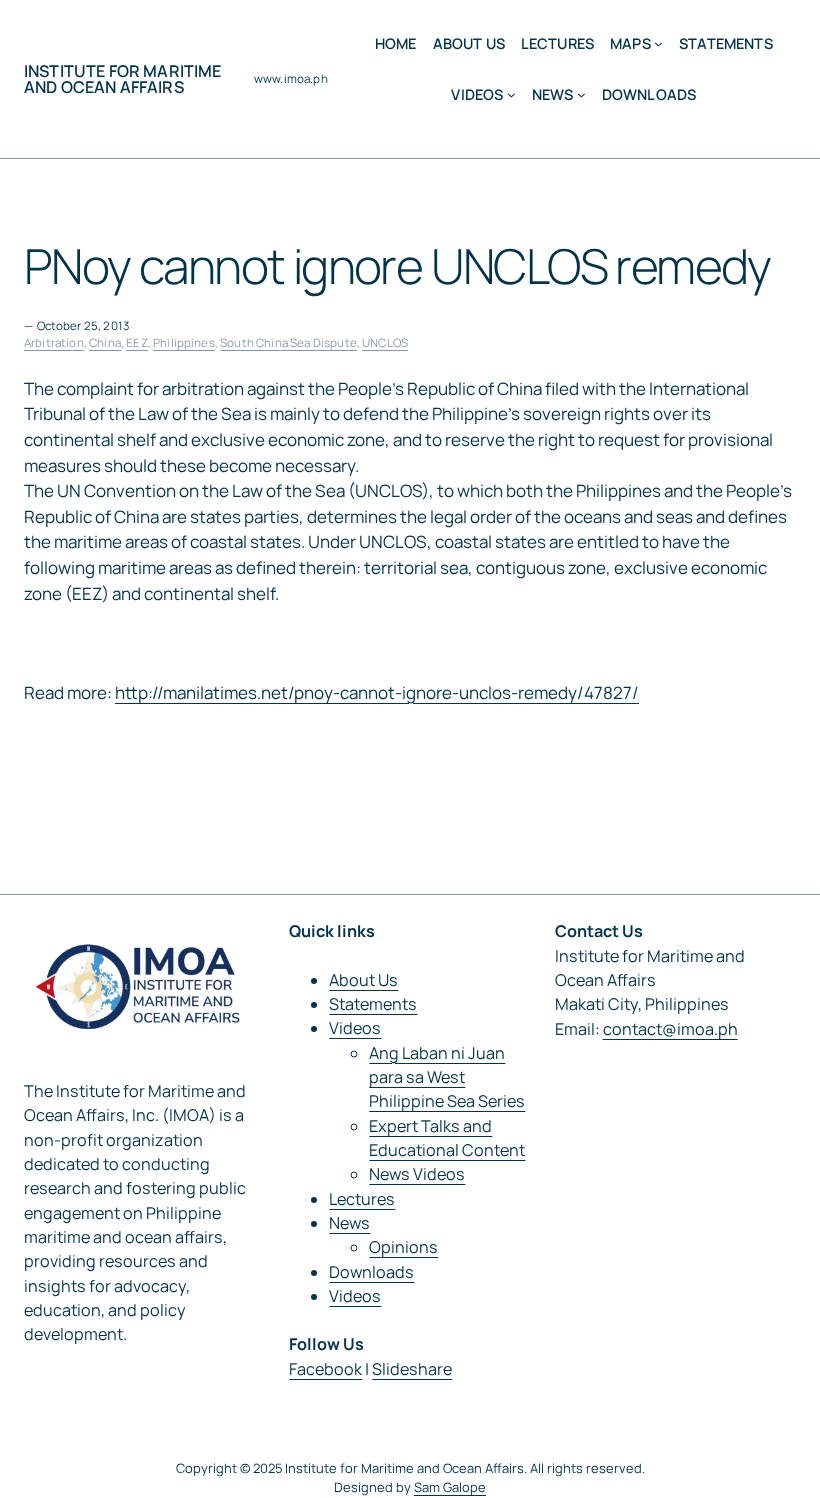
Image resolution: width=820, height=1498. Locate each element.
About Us (363, 980)
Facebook (325, 1369)
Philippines (184, 342)
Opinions (403, 1247)
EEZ (136, 342)
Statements (373, 1004)
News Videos (417, 1174)
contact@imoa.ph (670, 1029)
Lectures (362, 1199)
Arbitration (54, 342)
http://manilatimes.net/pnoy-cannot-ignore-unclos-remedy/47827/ (377, 692)
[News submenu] (581, 94)
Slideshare (412, 1369)
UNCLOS (385, 342)
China (105, 342)
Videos (355, 1028)
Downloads (371, 1272)
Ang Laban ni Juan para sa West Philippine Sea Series (447, 1077)
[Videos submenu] (511, 94)
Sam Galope (450, 1487)
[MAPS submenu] (658, 43)
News (349, 1223)
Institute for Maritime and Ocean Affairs (123, 79)
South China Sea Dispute (288, 342)
